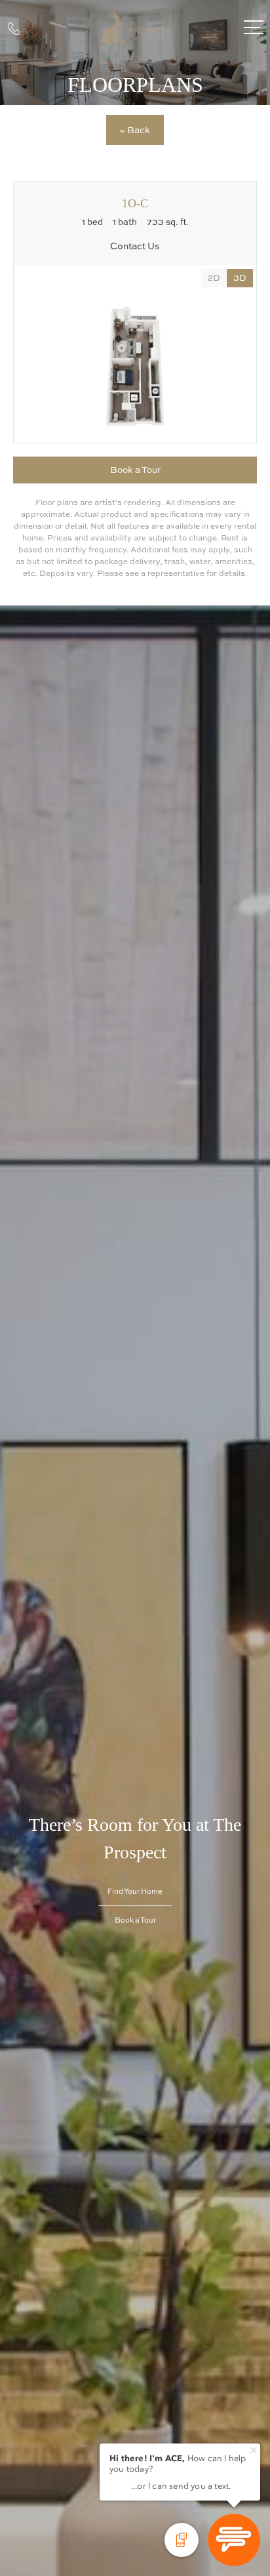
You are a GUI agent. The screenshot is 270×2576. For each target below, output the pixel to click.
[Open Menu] (254, 27)
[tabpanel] (135, 367)
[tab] (214, 278)
